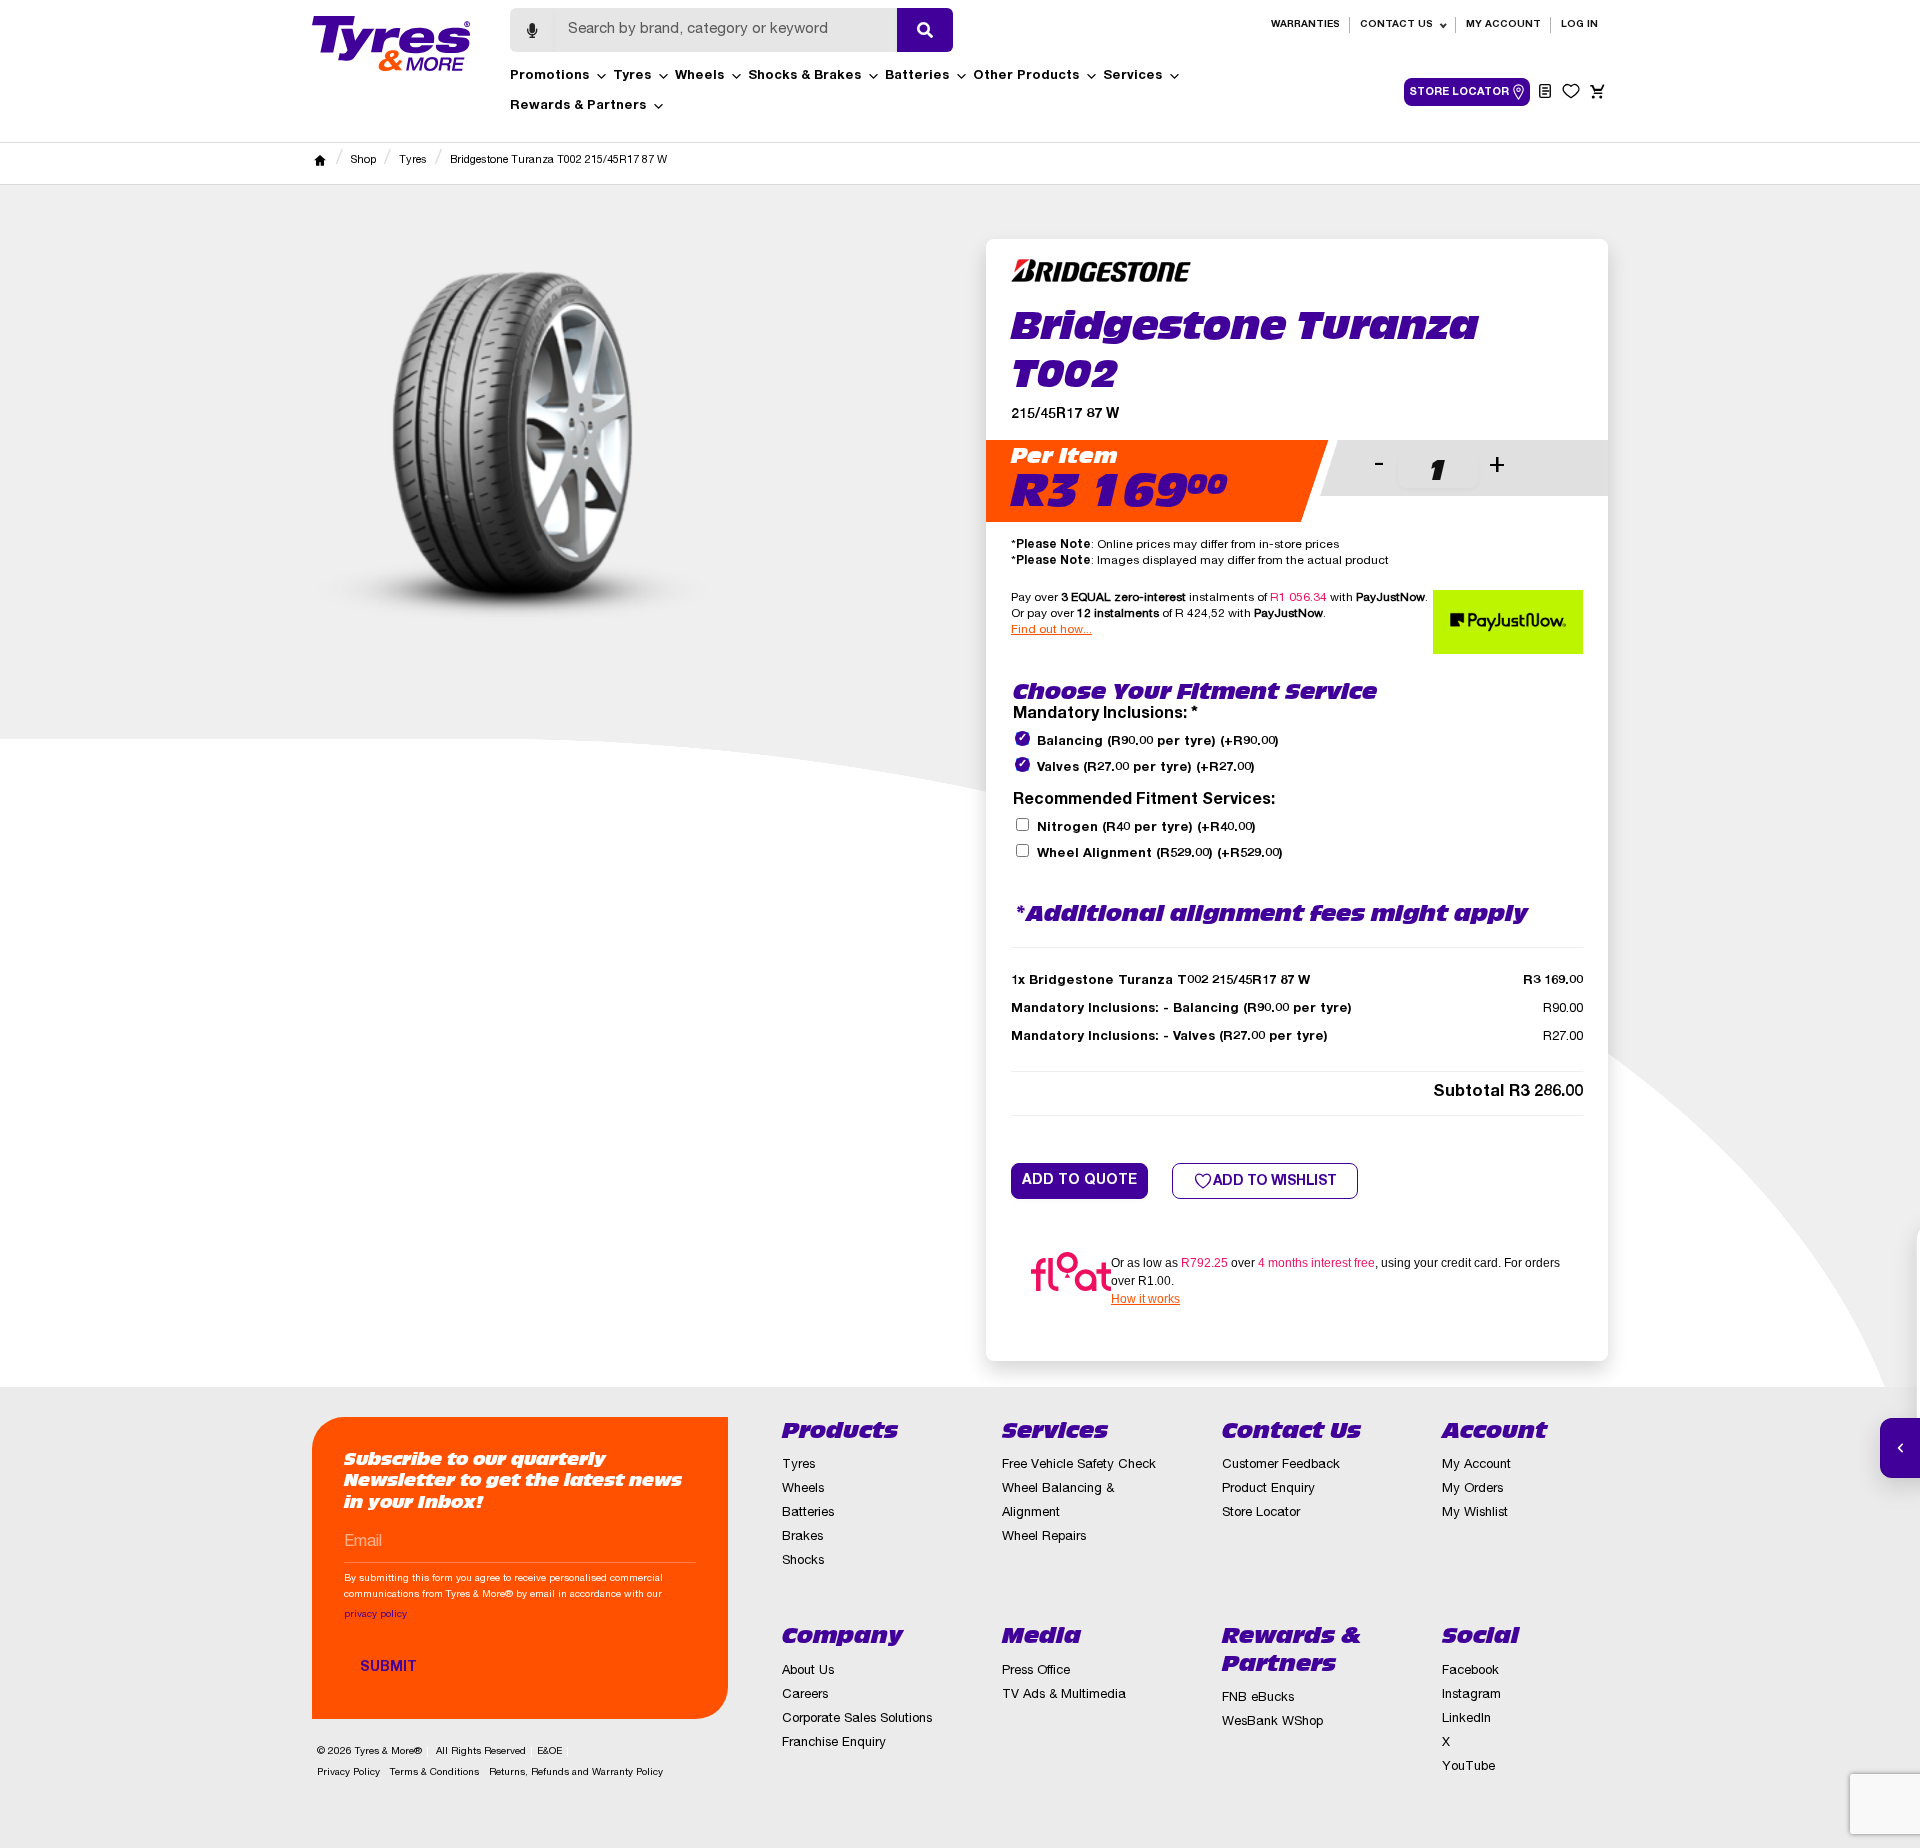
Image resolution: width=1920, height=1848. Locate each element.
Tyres (632, 76)
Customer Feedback (1281, 1465)
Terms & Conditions (434, 1773)
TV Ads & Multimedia (1064, 1695)
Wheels (699, 76)
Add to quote (1079, 1181)
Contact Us (1396, 25)
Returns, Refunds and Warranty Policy (576, 1773)
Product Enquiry (1268, 1489)
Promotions (549, 76)
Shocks (803, 1561)
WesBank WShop (1272, 1722)
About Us (808, 1671)
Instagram (1471, 1695)
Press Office (1036, 1671)
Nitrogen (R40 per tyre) (1146, 828)
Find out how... (1051, 630)
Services (1132, 76)
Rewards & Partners (578, 106)
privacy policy (375, 1615)
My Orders (1472, 1489)
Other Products (1026, 76)
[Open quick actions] (1900, 1448)
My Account (1503, 25)
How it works (1145, 1299)
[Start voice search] (532, 30)
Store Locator (1261, 1513)
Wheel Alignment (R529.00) (1160, 854)
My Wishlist (1475, 1513)
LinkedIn (1466, 1719)
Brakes (802, 1537)
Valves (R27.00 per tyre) (1146, 768)
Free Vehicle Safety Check (1079, 1465)
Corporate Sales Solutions (857, 1719)
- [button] (1379, 466)
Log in (1579, 25)
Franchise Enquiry (834, 1743)
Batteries (917, 76)
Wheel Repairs (1044, 1537)
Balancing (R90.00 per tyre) (1158, 742)
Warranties (1305, 25)
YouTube (1468, 1767)
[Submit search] (925, 30)
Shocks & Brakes (804, 76)
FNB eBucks (1258, 1698)
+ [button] (1497, 466)
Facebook (1470, 1671)
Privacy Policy (348, 1773)
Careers (805, 1695)
